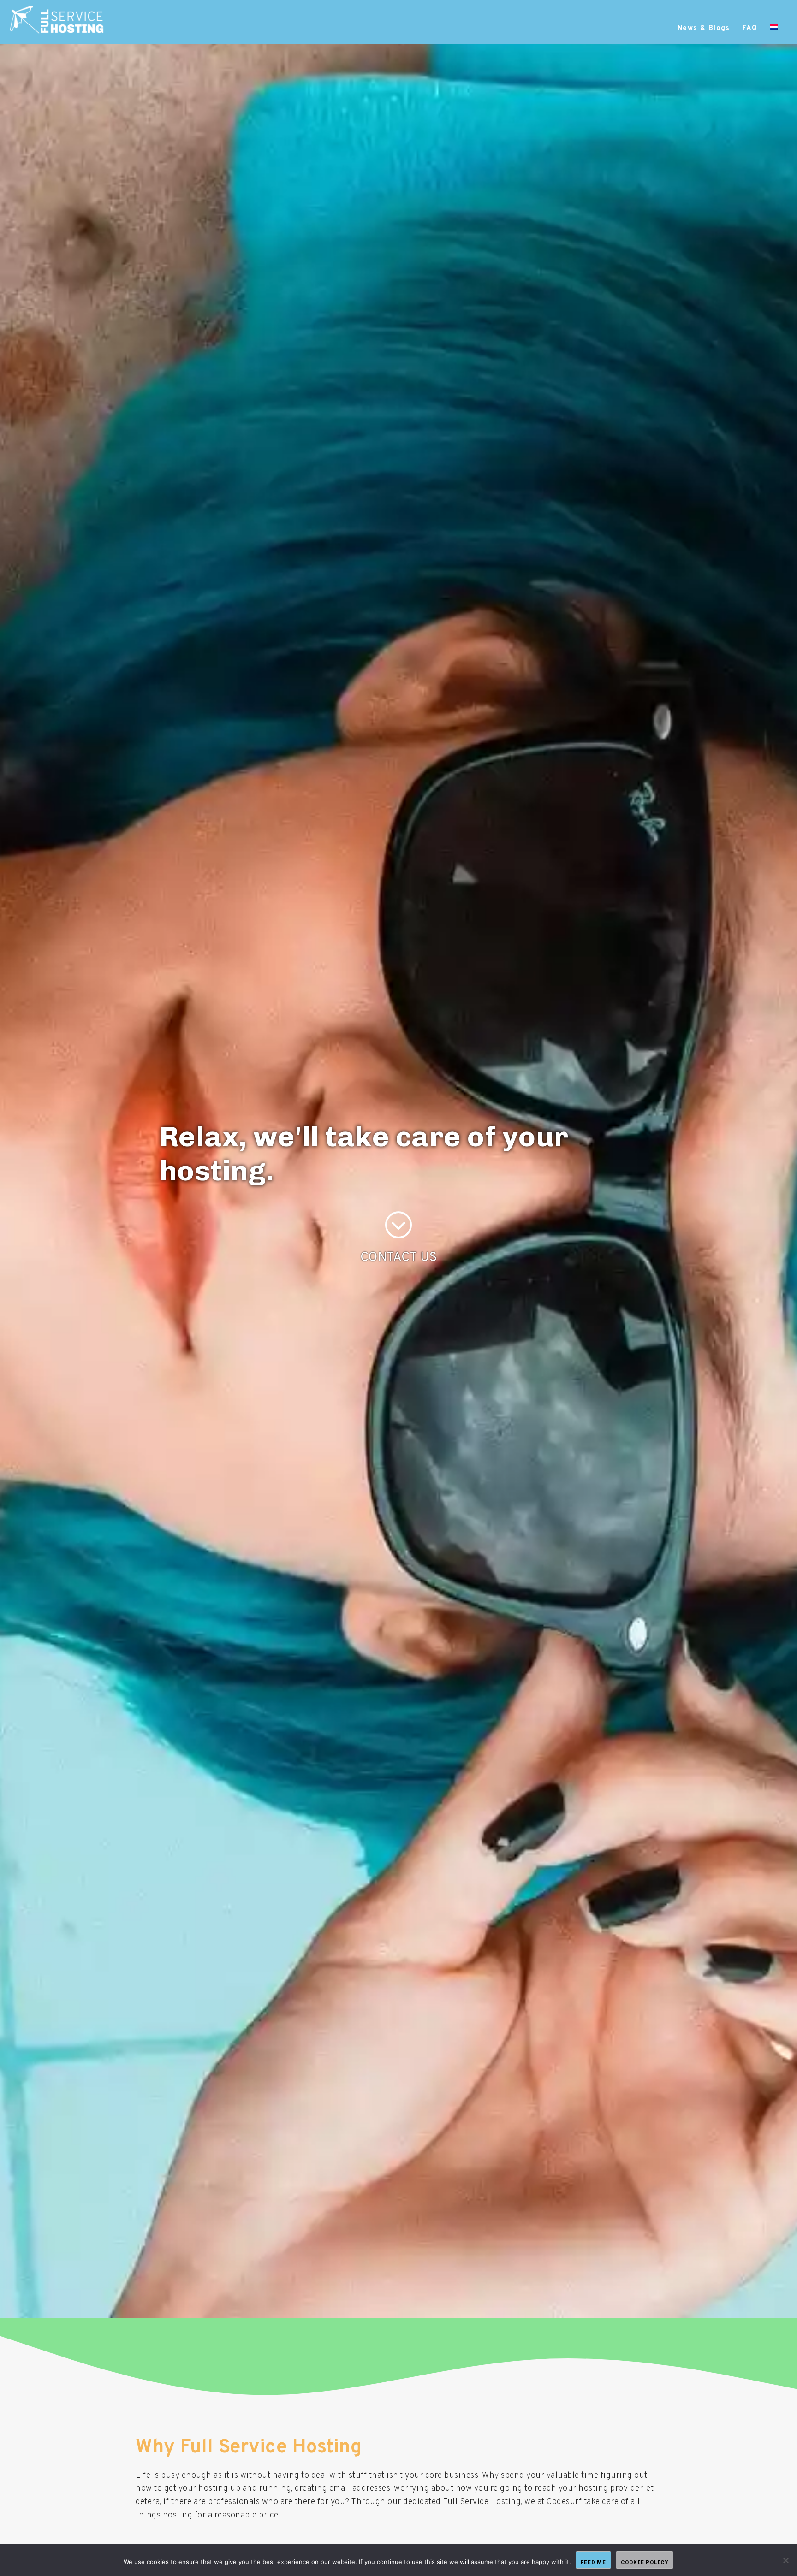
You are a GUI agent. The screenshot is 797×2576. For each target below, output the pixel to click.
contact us (399, 1258)
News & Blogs (704, 28)
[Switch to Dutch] (774, 29)
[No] (785, 2560)
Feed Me (593, 2562)
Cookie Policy (645, 2562)
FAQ (750, 28)
